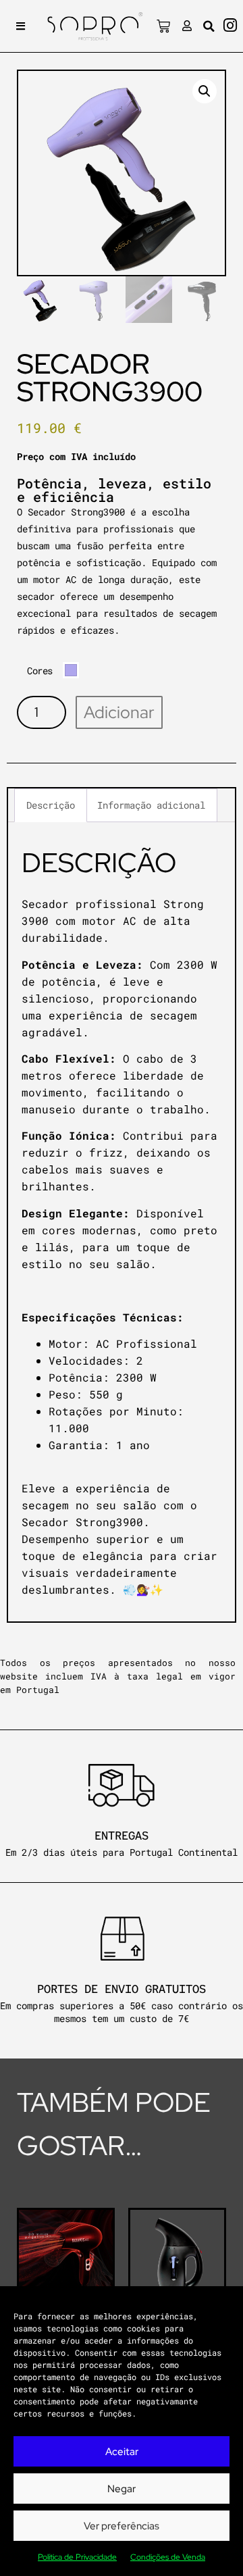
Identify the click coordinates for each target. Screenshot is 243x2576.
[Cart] (163, 26)
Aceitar (122, 2452)
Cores (40, 671)
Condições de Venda (168, 2557)
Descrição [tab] (51, 805)
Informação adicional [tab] (151, 805)
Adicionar (119, 712)
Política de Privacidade (77, 2557)
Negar (122, 2489)
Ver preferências (122, 2526)
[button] (21, 26)
